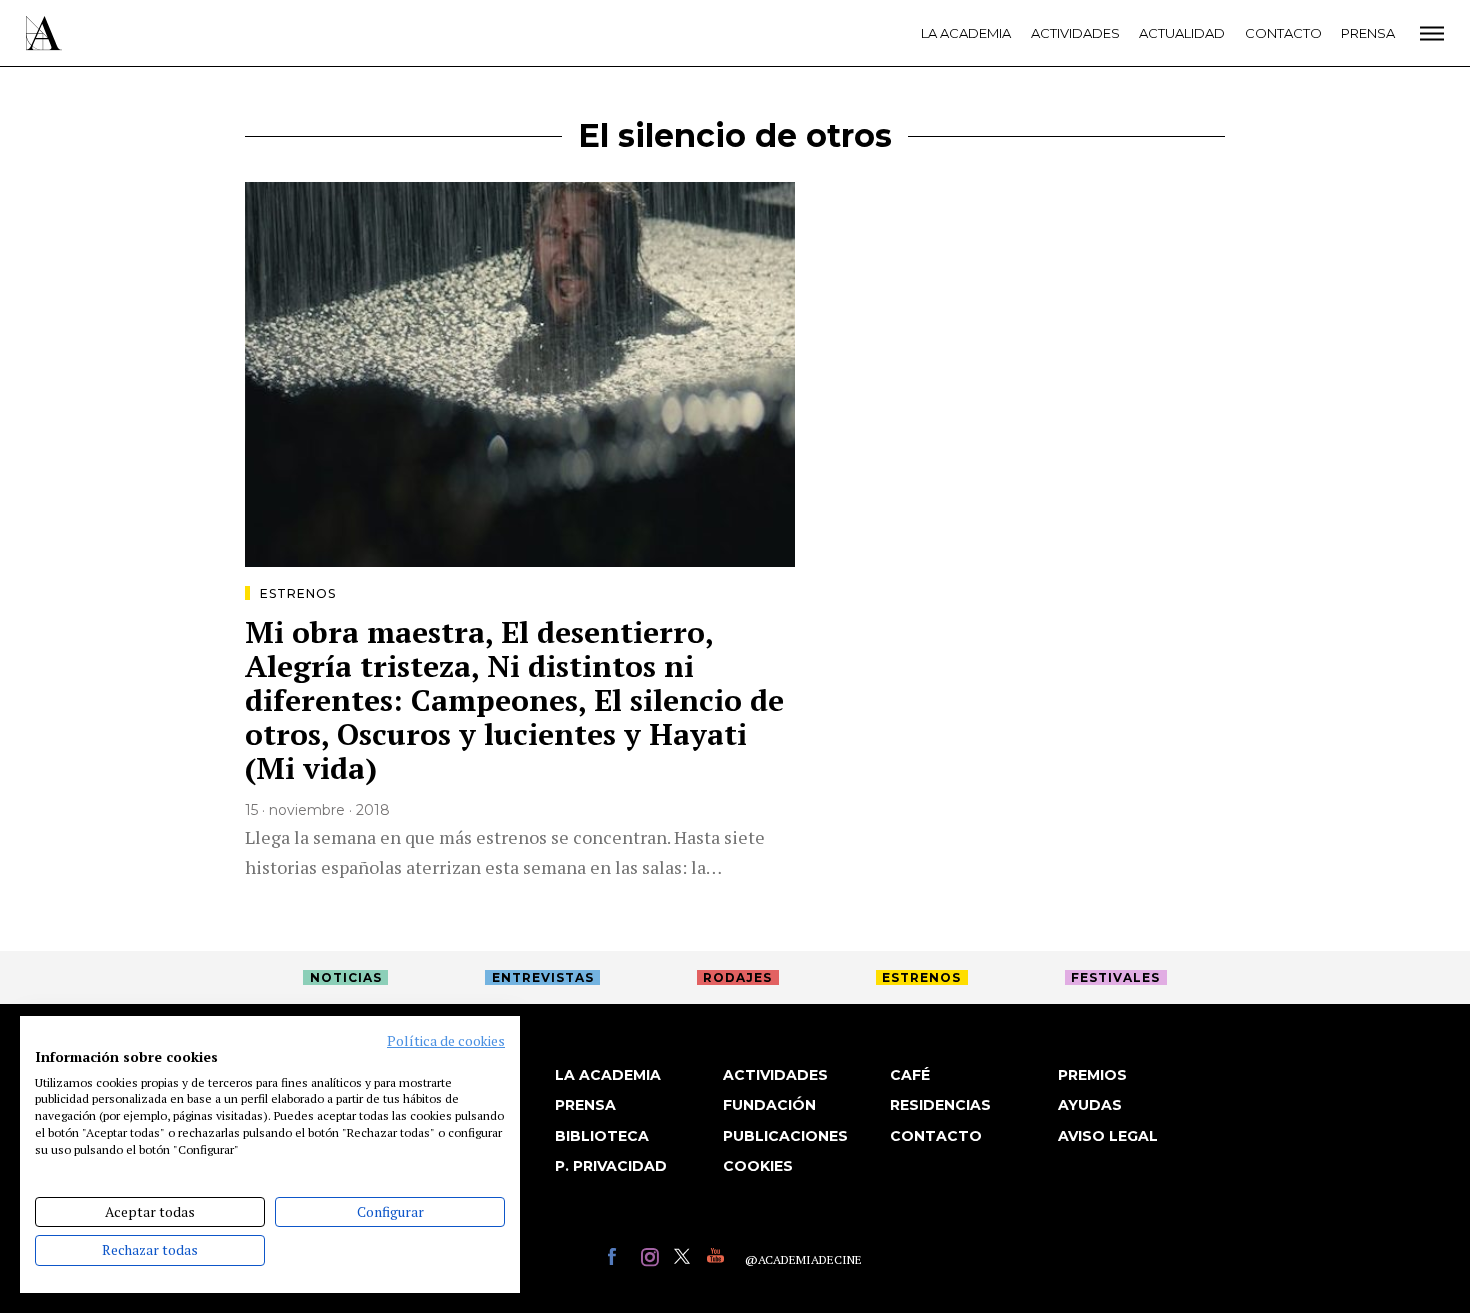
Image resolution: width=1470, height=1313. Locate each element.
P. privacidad (611, 1166)
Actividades (1075, 33)
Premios (1092, 1075)
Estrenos (298, 593)
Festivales (1115, 977)
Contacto (1283, 33)
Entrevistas (543, 977)
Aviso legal (1108, 1136)
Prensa (1368, 33)
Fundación (769, 1105)
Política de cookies (446, 1041)
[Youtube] (718, 1259)
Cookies (758, 1166)
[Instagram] (652, 1259)
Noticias (346, 977)
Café (910, 1075)
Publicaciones (785, 1136)
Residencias (940, 1105)
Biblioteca (602, 1136)
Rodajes (737, 977)
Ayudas (1090, 1105)
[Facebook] (619, 1259)
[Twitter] (685, 1259)
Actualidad (1182, 33)
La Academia (966, 33)
